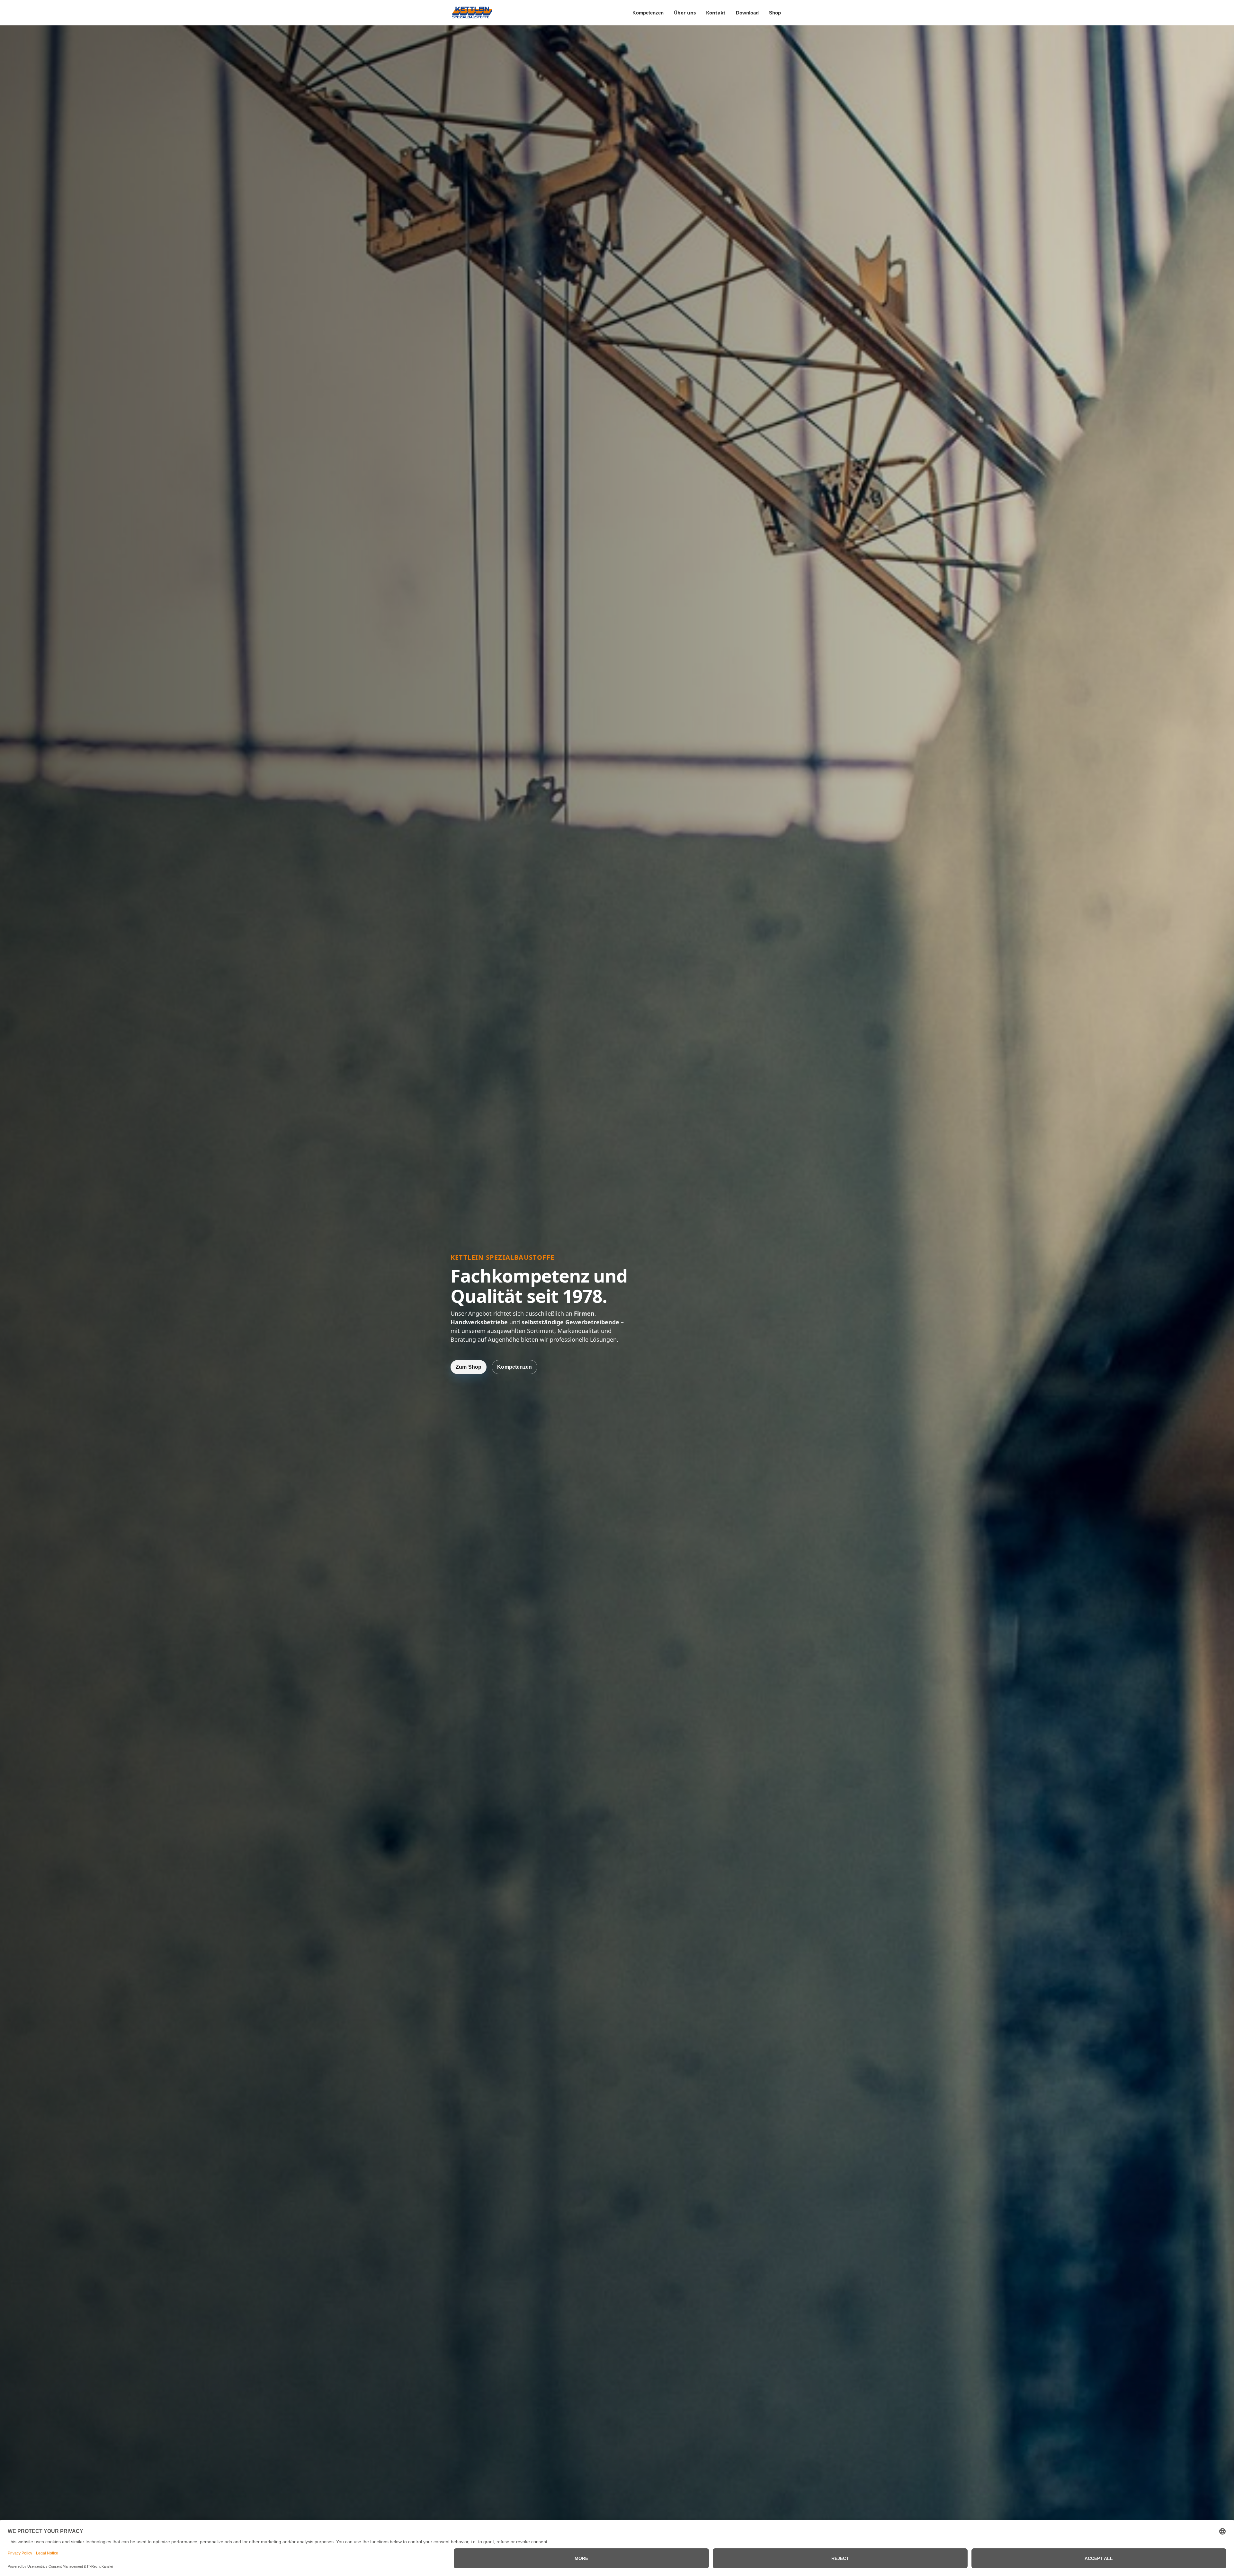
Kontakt (716, 13)
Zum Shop (469, 1367)
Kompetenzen (648, 13)
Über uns (685, 13)
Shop (775, 13)
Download (747, 13)
